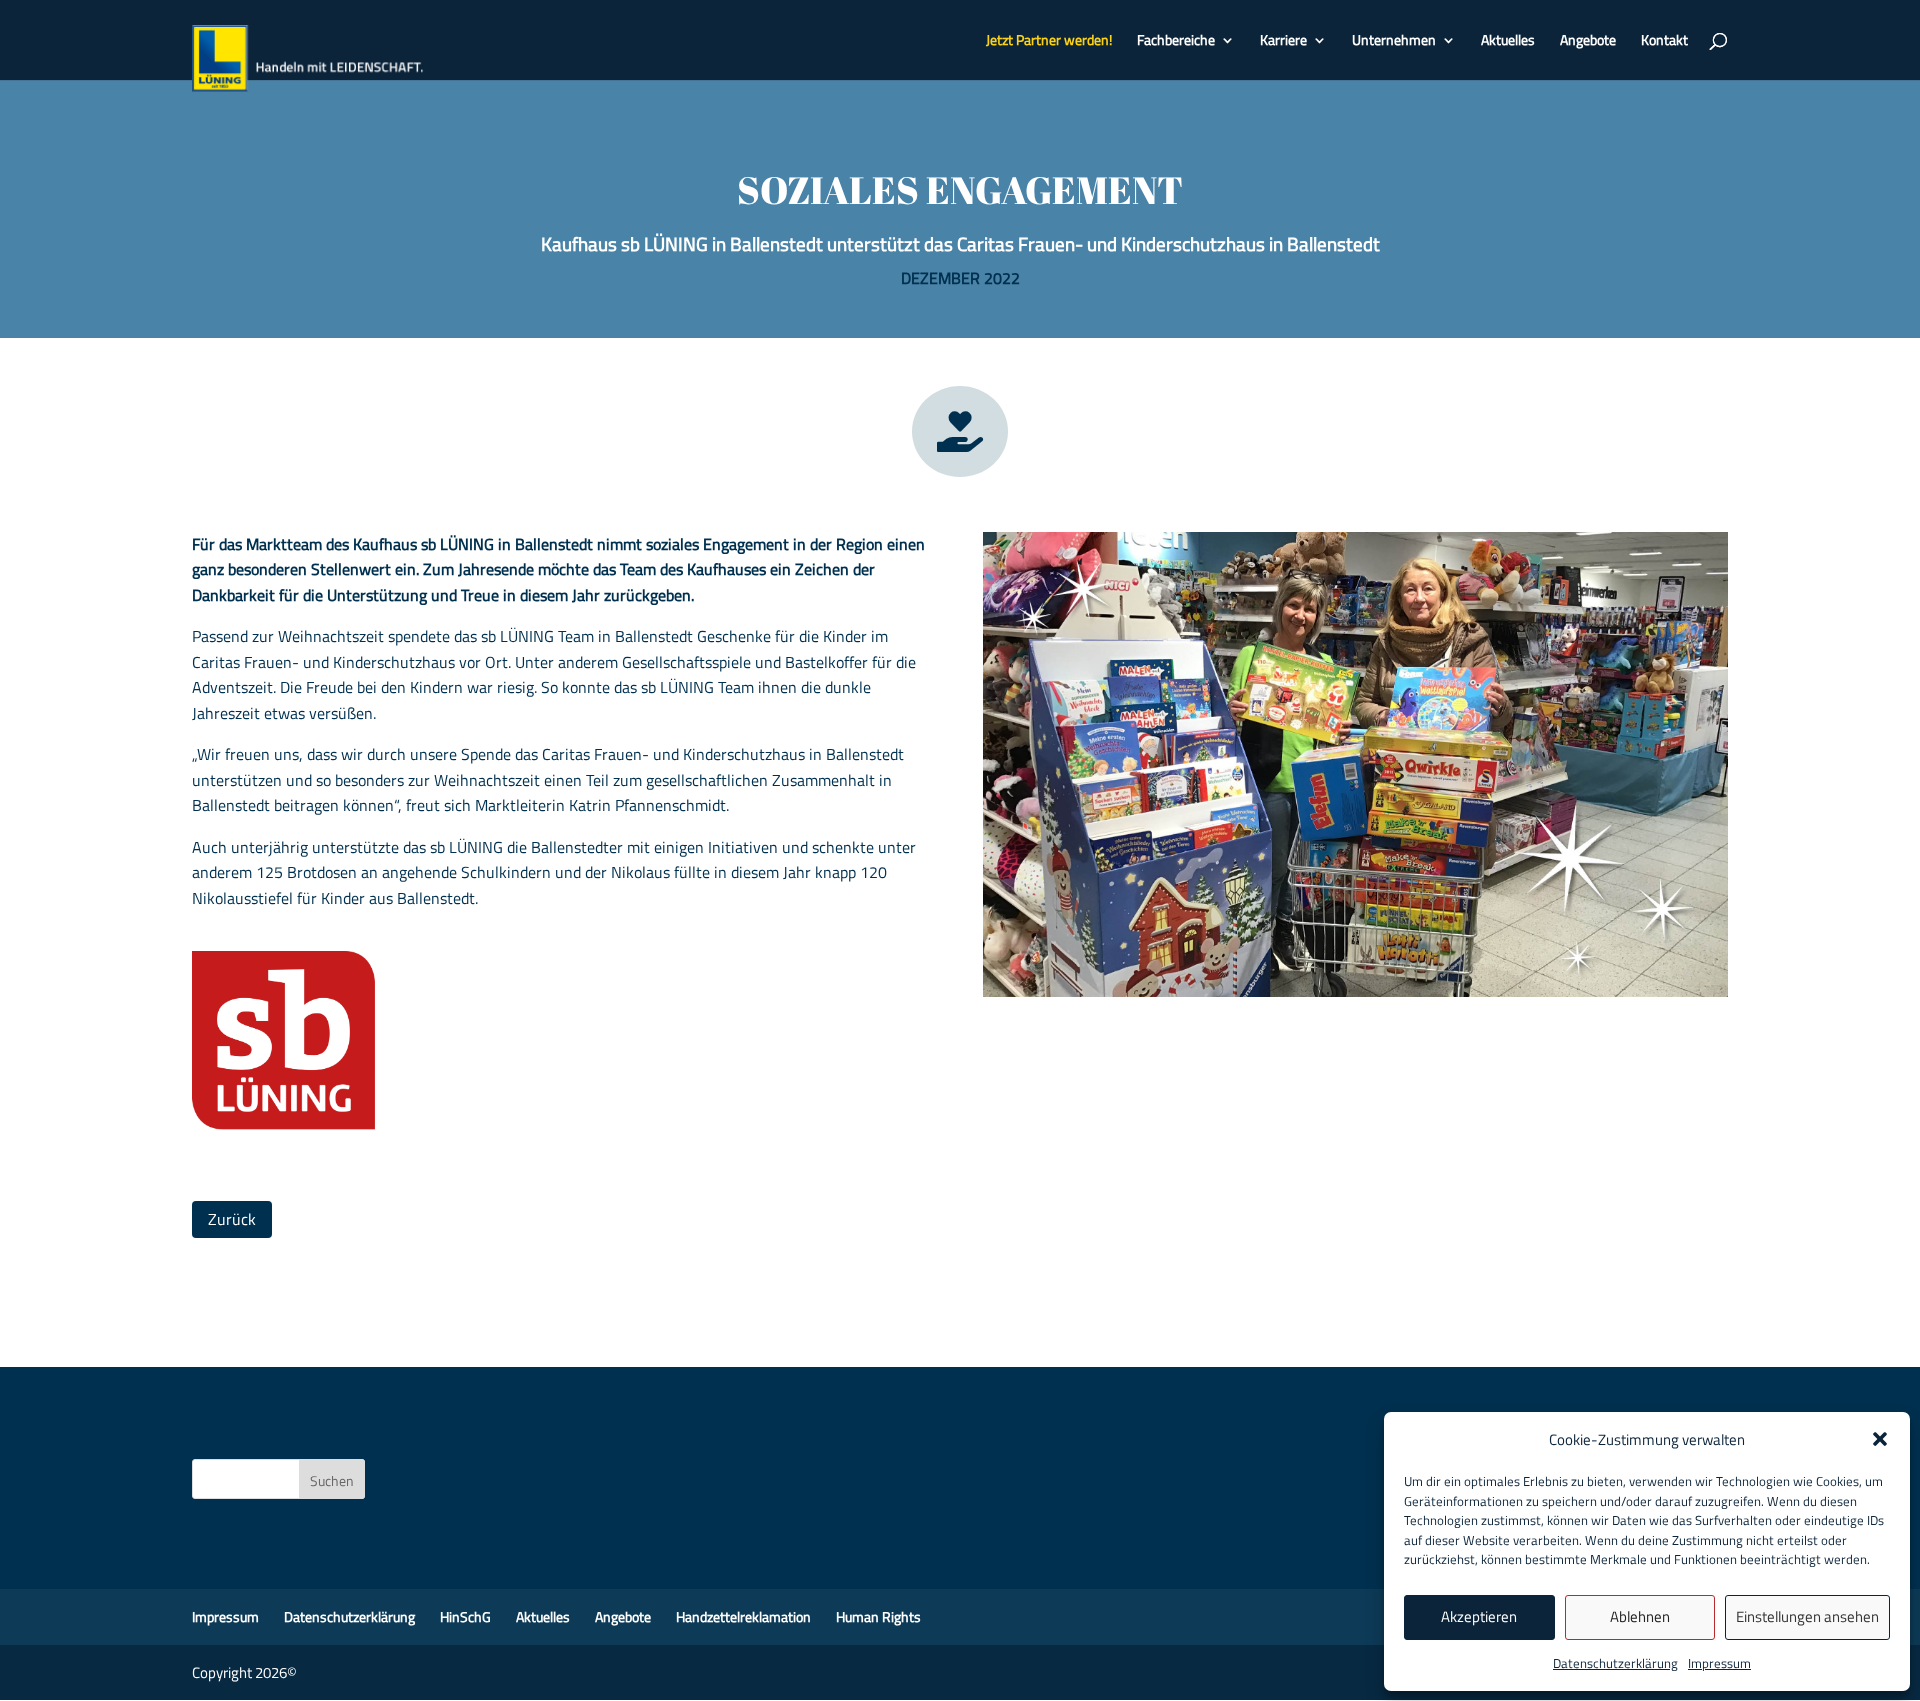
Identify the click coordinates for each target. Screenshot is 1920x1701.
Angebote (1588, 41)
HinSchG (465, 1616)
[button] (1880, 1439)
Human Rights (878, 1616)
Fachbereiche (1176, 41)
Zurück (232, 1219)
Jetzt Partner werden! (1049, 41)
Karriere (1283, 41)
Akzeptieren (1479, 1616)
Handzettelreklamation (743, 1616)
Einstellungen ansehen (1807, 1616)
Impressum (1719, 1663)
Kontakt (1664, 41)
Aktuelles (1508, 41)
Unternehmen (1394, 41)
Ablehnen (1640, 1616)
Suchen (332, 1480)
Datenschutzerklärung (1615, 1663)
